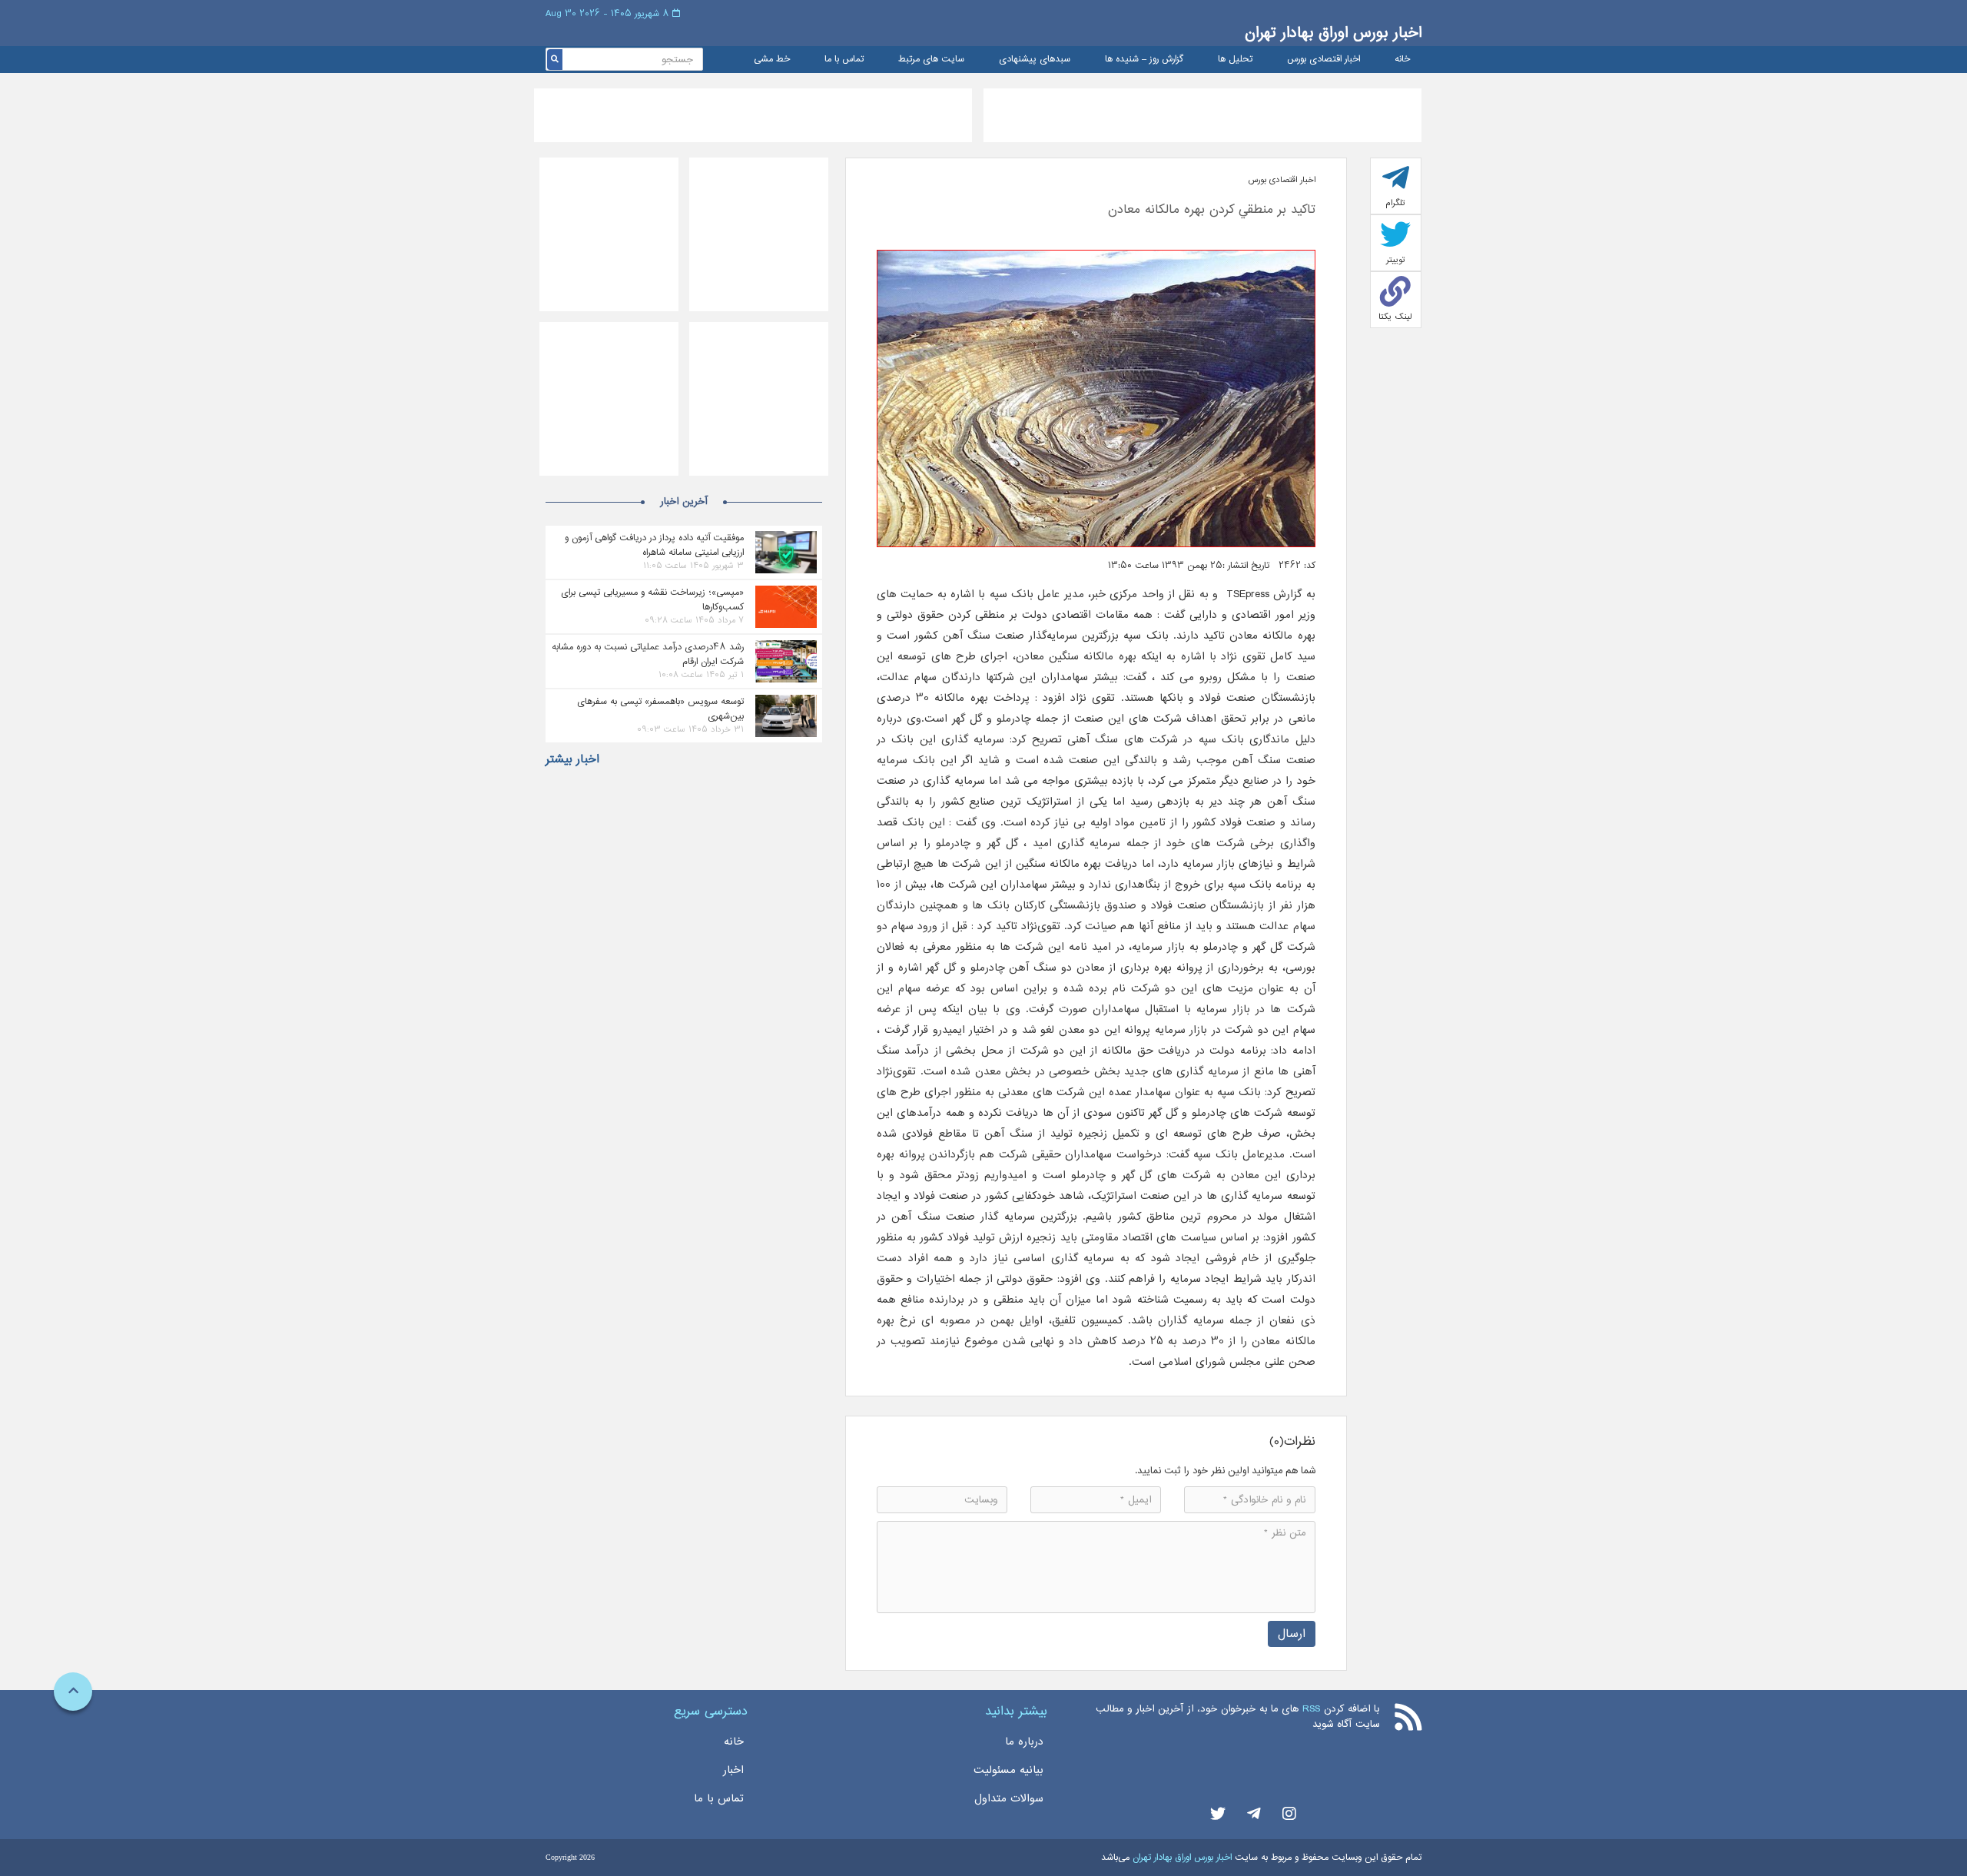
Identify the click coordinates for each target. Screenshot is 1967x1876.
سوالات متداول (1009, 1798)
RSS (1311, 1709)
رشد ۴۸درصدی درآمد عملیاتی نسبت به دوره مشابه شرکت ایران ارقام (648, 654)
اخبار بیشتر (572, 759)
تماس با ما (844, 60)
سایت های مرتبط (931, 60)
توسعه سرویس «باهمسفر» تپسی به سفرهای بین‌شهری (660, 709)
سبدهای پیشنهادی (1035, 60)
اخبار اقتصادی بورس (1323, 60)
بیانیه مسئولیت (1008, 1770)
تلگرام (1395, 203)
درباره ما (1024, 1742)
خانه (1402, 60)
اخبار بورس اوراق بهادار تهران (1333, 33)
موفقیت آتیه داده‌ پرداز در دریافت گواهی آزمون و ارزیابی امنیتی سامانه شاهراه (654, 545)
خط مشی (772, 60)
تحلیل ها (1235, 60)
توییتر (1396, 260)
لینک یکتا (1395, 317)
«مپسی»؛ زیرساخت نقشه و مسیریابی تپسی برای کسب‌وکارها (652, 599)
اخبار (733, 1770)
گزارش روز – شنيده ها (1144, 60)
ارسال (1292, 1634)
